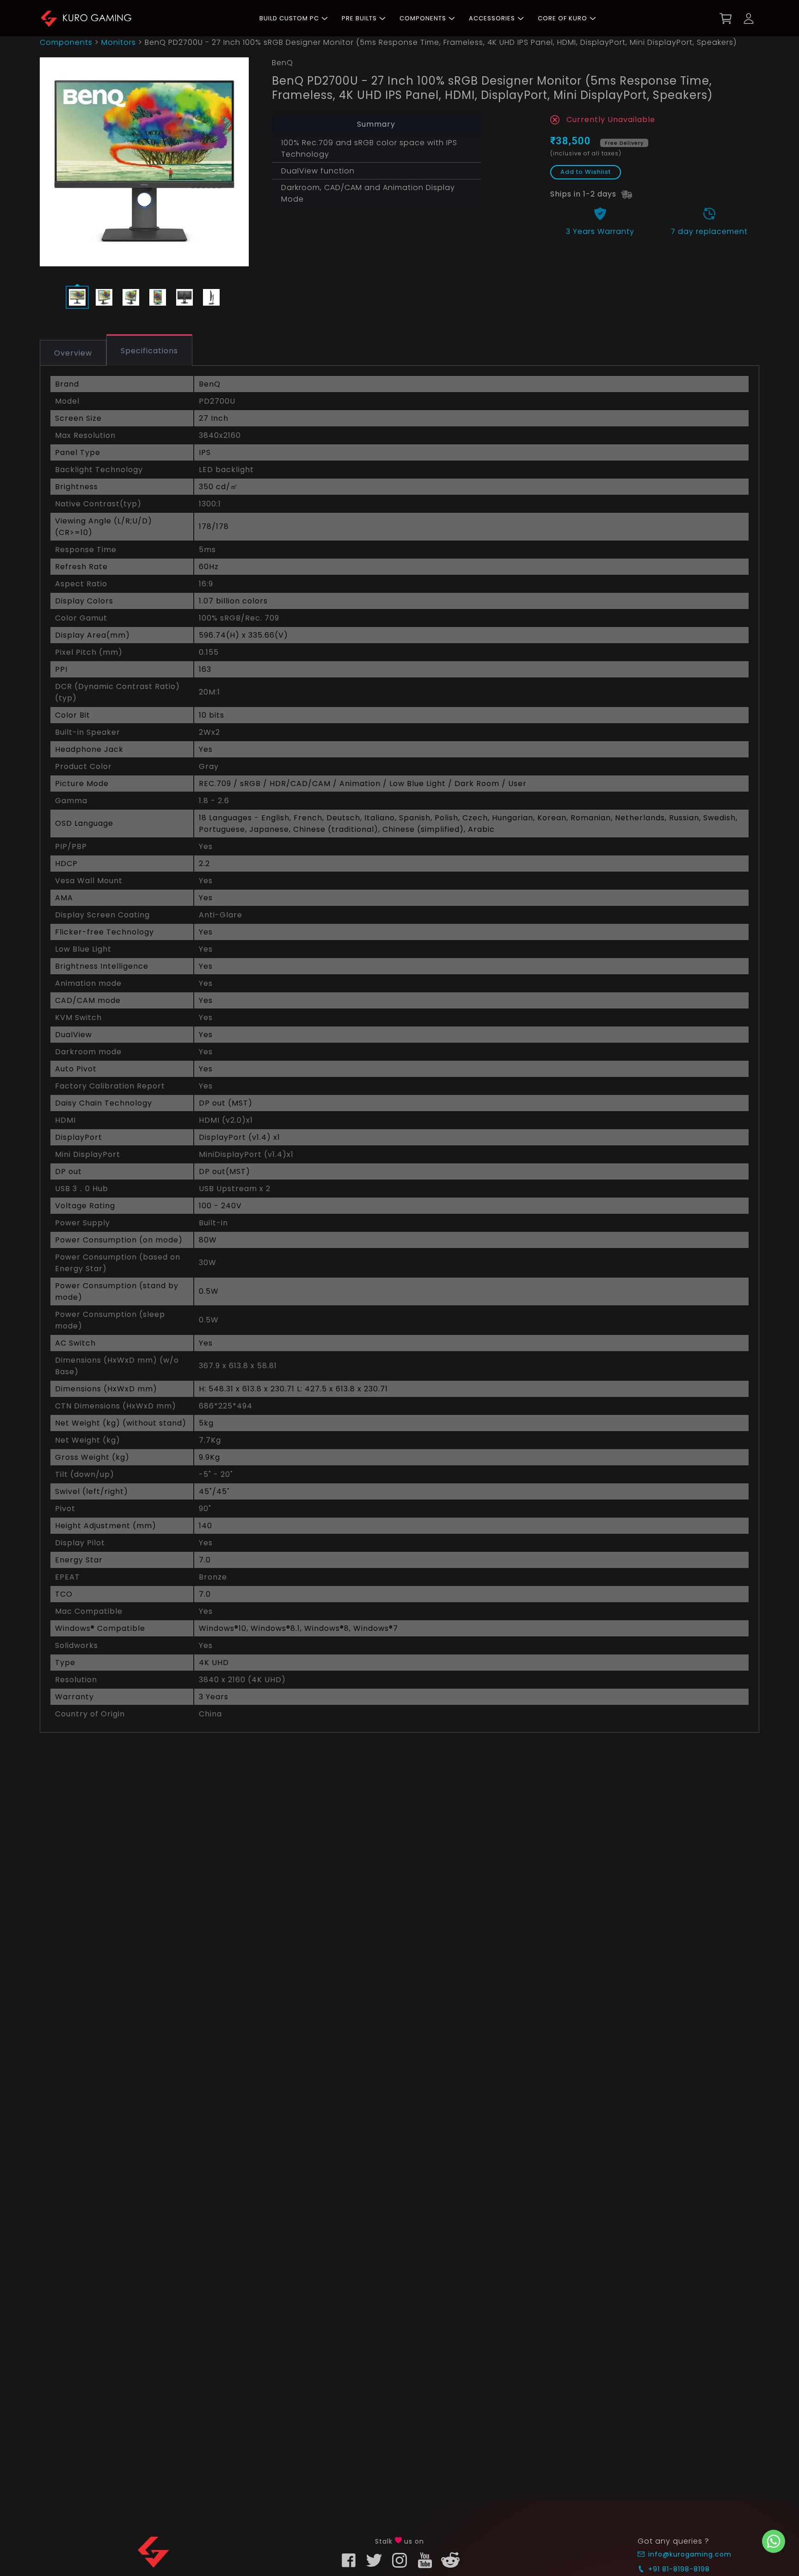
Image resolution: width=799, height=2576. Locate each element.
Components (66, 42)
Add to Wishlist (586, 172)
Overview (73, 353)
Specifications (149, 351)
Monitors (119, 42)
